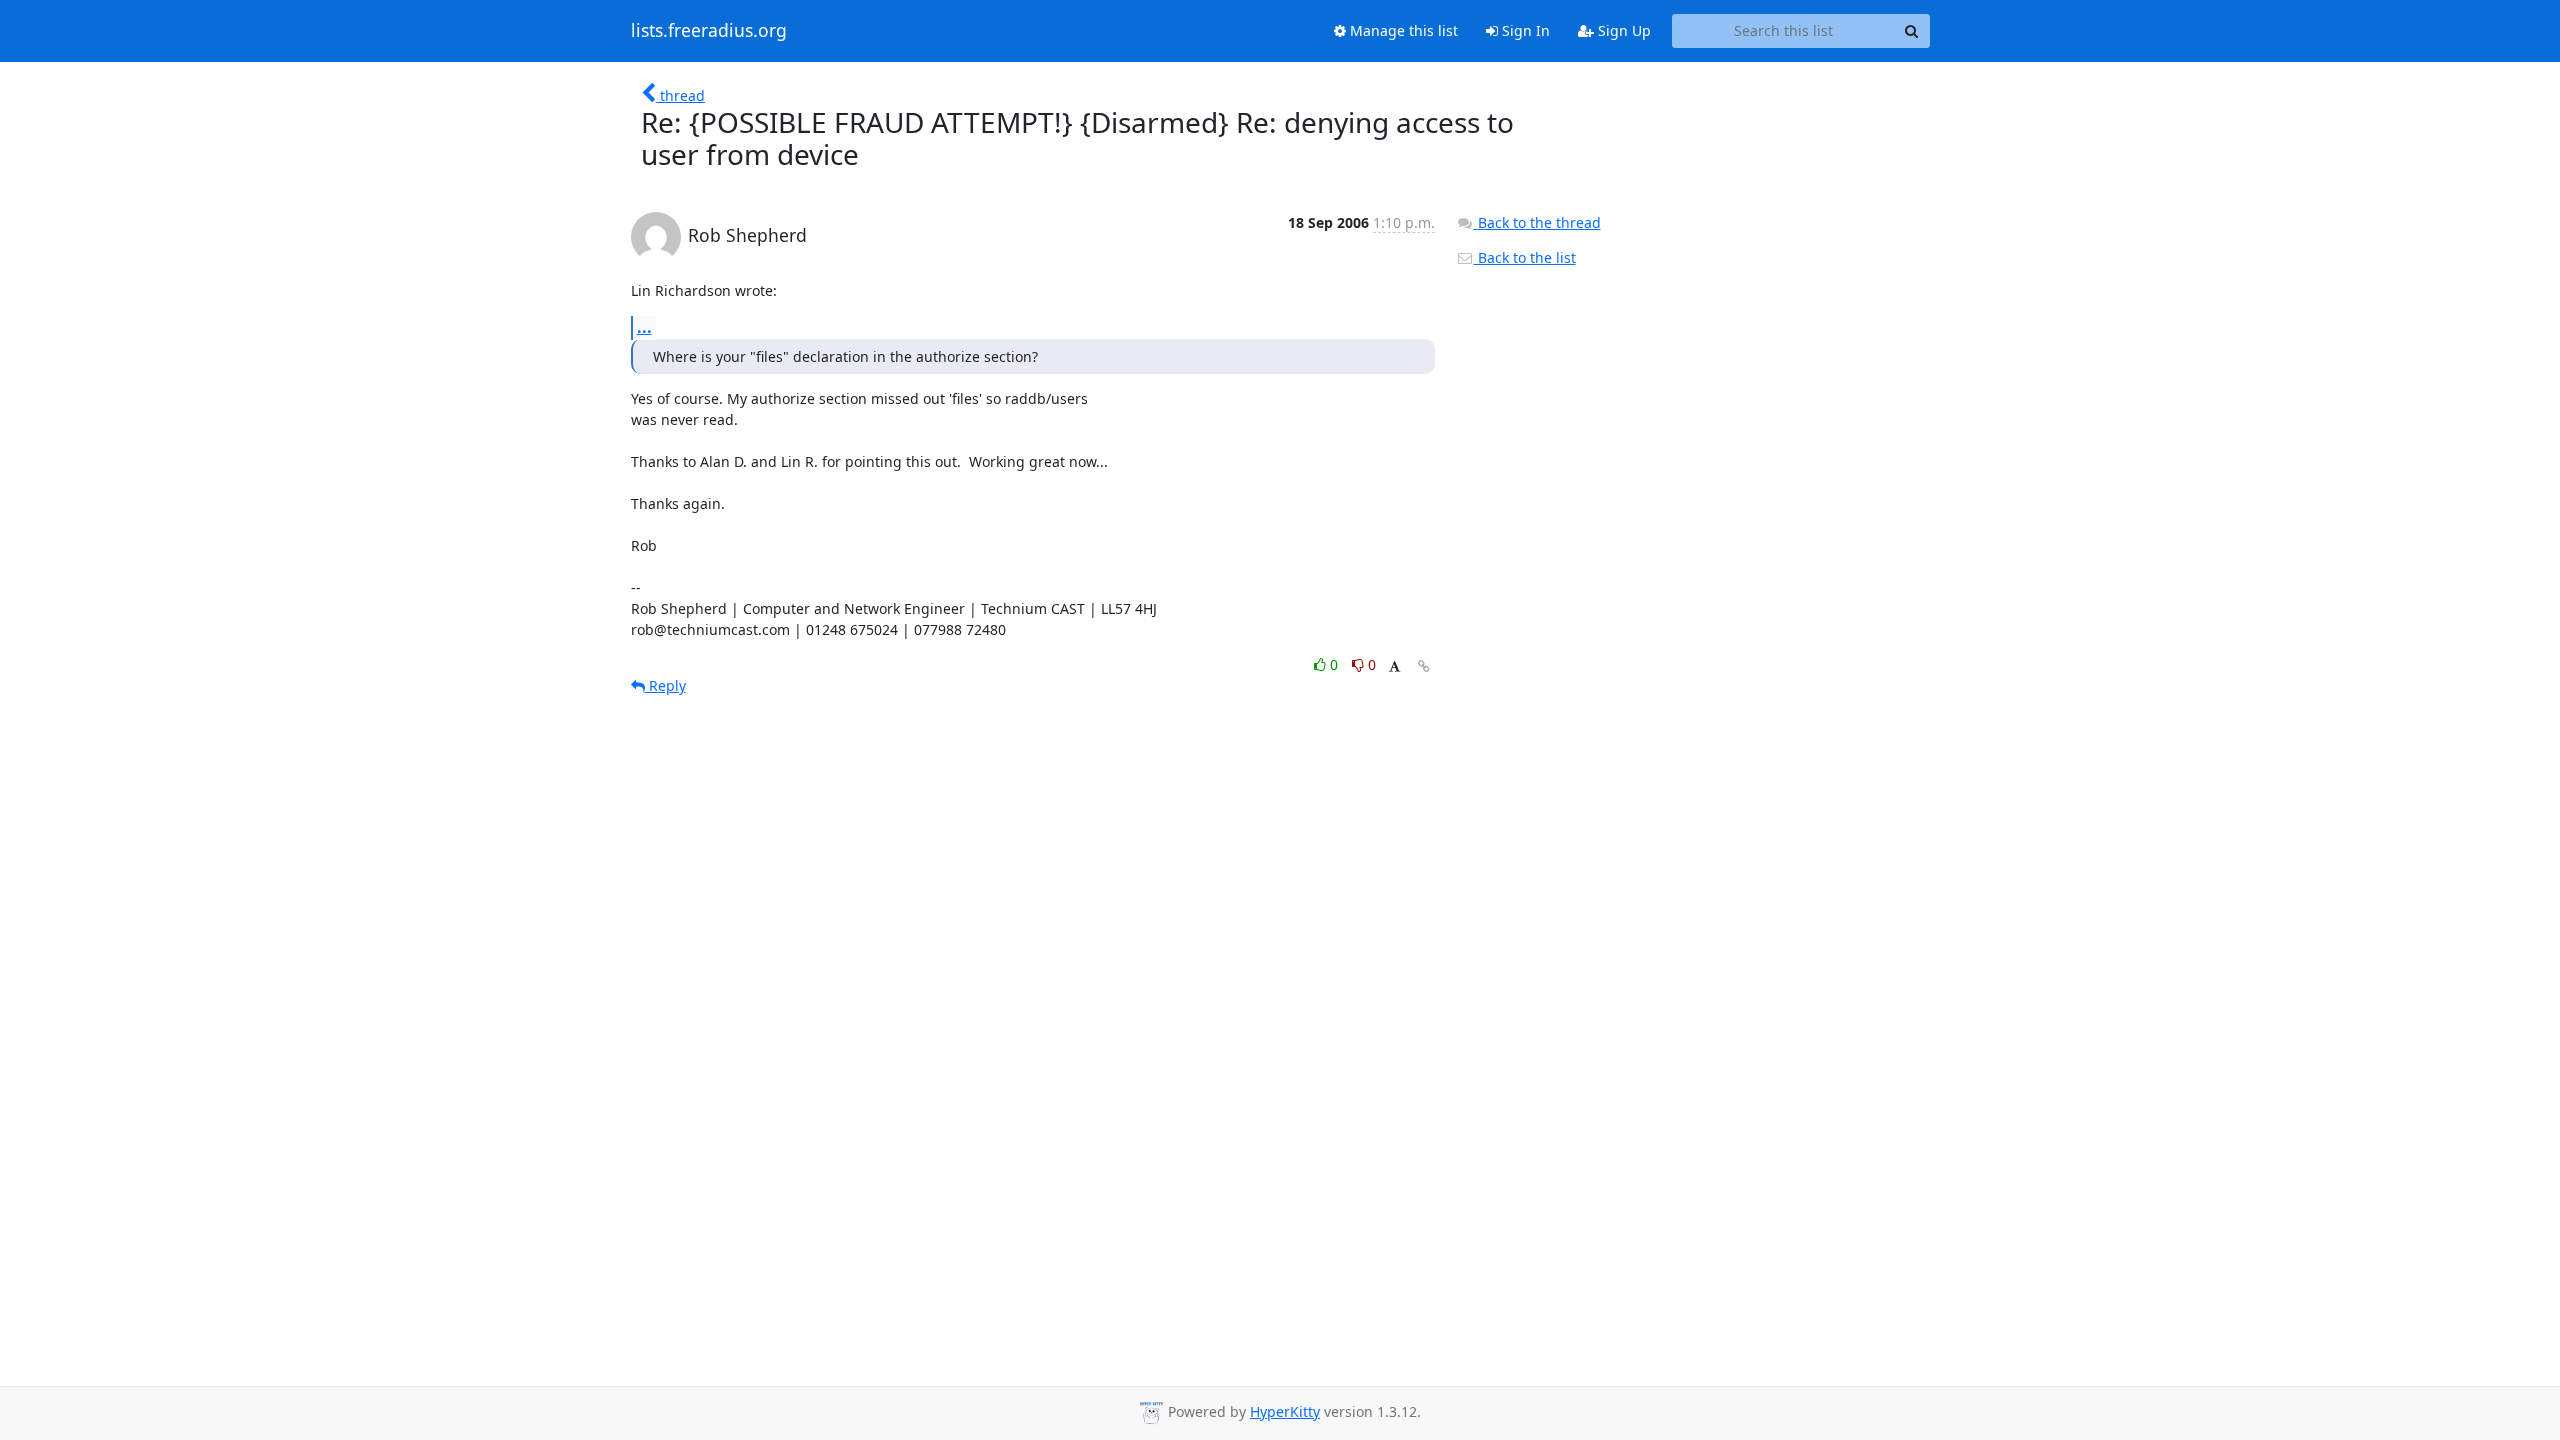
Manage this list (1402, 30)
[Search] (1912, 31)
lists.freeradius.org (709, 31)
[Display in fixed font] (1394, 667)
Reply (665, 685)
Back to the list (1525, 257)
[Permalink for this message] (1424, 666)
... (644, 327)
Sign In (1524, 30)
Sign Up (1622, 30)
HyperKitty (1285, 1411)
